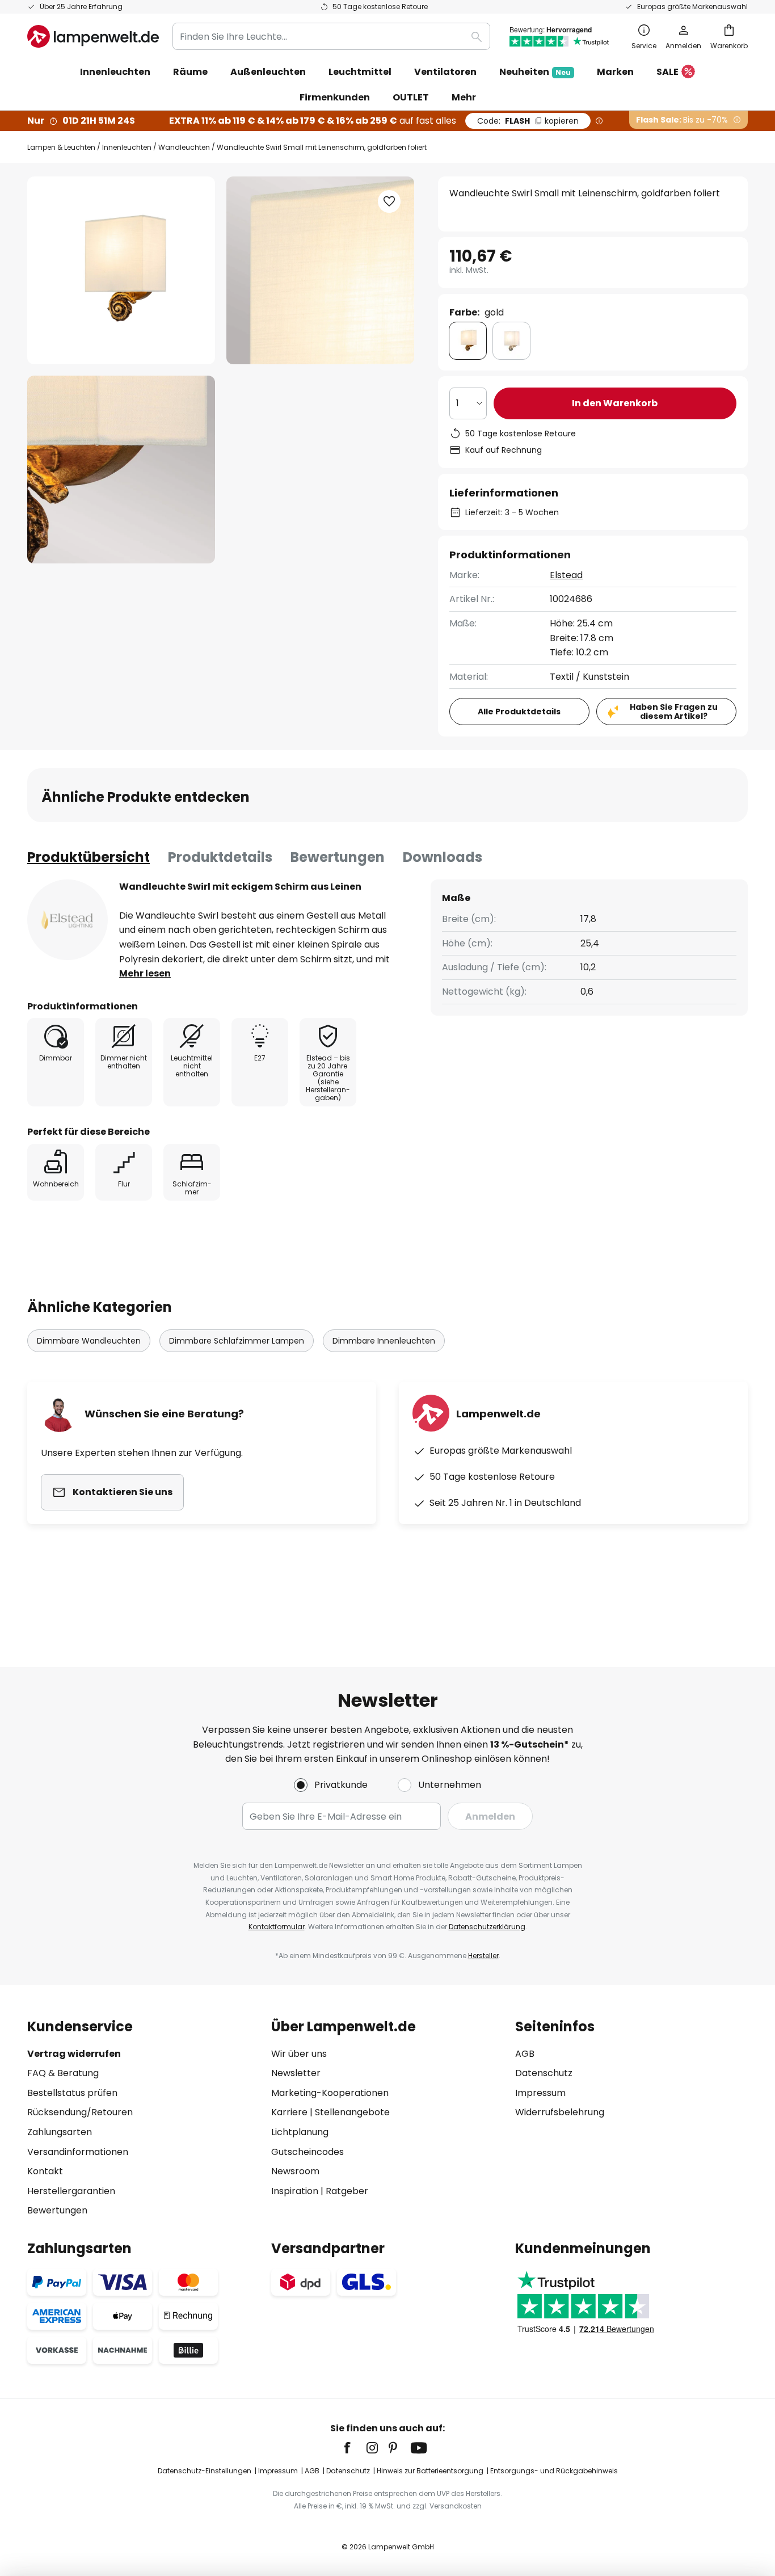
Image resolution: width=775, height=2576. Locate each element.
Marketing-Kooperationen (330, 2093)
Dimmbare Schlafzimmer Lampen (237, 1341)
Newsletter (296, 2073)
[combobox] (331, 36)
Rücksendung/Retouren (80, 2112)
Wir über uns (299, 2054)
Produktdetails (220, 857)
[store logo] (93, 36)
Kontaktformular (277, 1927)
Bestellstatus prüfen (72, 2093)
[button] (121, 470)
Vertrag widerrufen (74, 2054)
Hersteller (483, 1956)
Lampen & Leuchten (61, 147)
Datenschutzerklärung (487, 1927)
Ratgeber (347, 2191)
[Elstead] (68, 920)
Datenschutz (544, 2073)
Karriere (289, 2112)
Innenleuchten (127, 147)
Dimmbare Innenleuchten (384, 1341)
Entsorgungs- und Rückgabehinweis (554, 2471)
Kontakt (45, 2171)
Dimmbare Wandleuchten (89, 1341)
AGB (525, 2054)
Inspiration (295, 2191)
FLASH (528, 121)
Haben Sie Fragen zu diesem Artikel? (674, 712)
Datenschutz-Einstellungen (205, 2471)
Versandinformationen (78, 2152)
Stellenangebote (352, 2112)
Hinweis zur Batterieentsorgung (430, 2471)
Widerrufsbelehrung (560, 2112)
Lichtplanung (300, 2132)
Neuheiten (535, 72)
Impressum (540, 2093)
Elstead (566, 575)
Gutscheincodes (308, 2152)
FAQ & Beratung (63, 2073)
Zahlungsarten (60, 2132)
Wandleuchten (184, 147)
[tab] (89, 857)
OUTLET (411, 97)
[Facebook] (355, 2448)
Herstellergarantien (71, 2191)
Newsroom (295, 2171)
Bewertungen (338, 857)
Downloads (443, 857)
